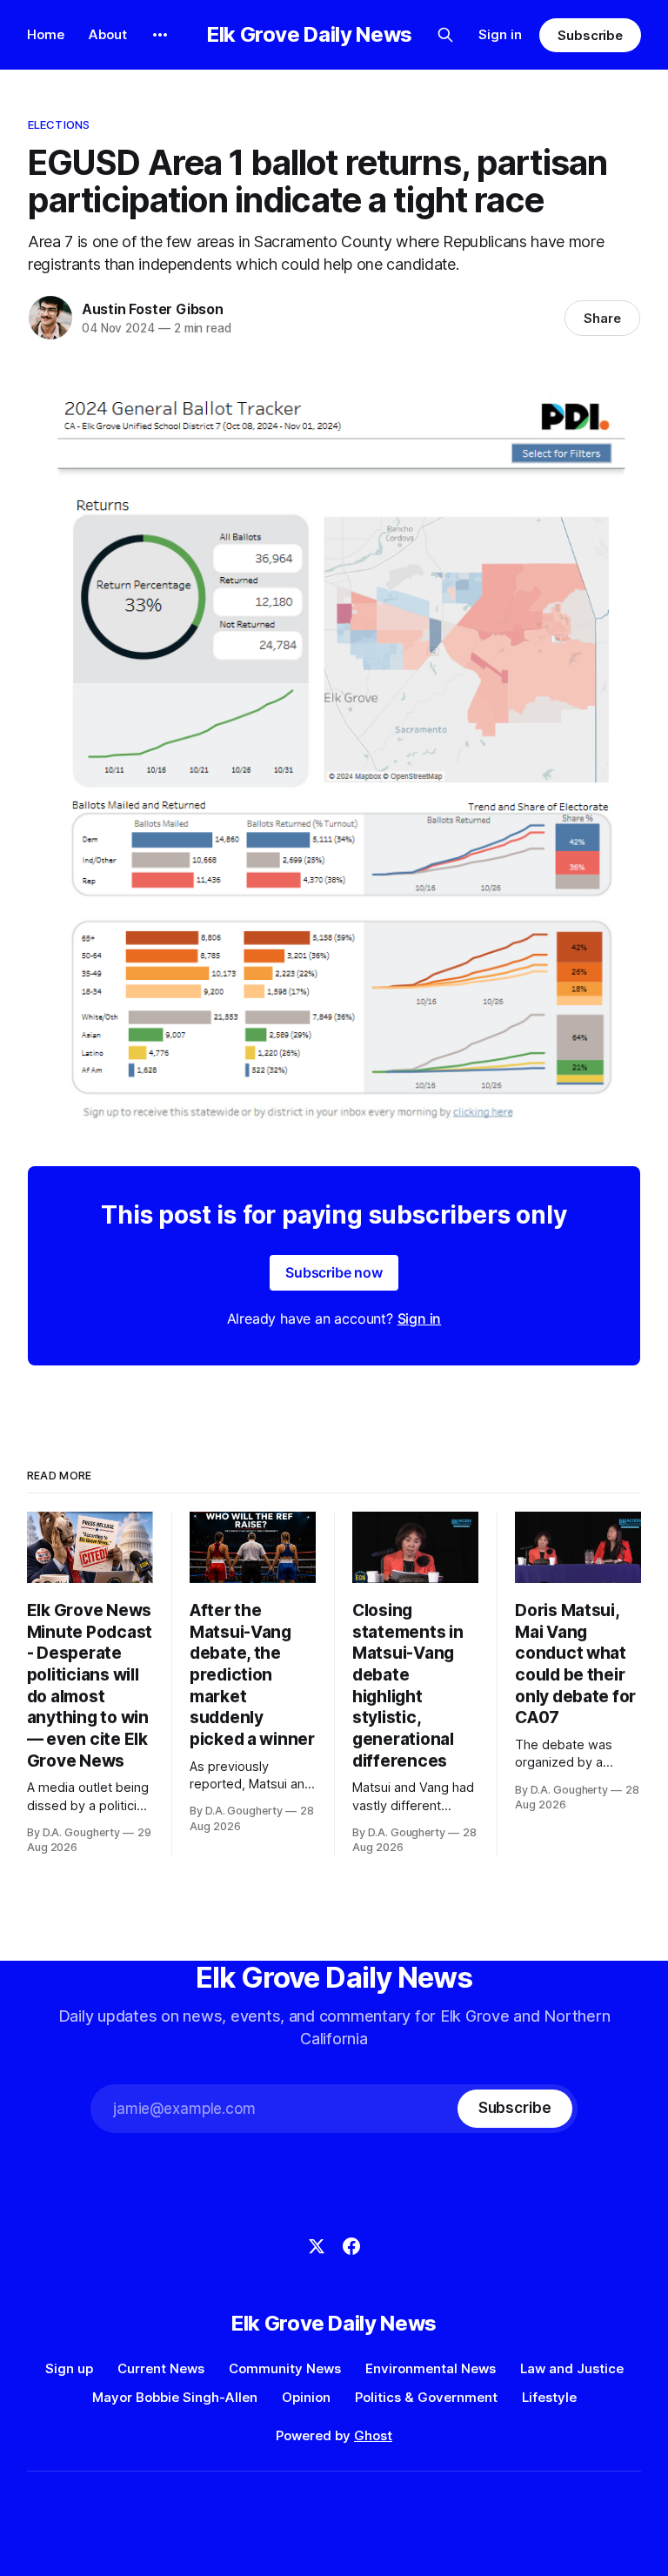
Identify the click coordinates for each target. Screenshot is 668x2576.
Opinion (306, 2397)
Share (602, 318)
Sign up (69, 2368)
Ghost (373, 2435)
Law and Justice (572, 2368)
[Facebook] (351, 2246)
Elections (59, 124)
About (108, 34)
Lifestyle (549, 2397)
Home (46, 34)
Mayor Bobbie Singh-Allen (175, 2397)
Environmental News (431, 2368)
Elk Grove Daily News (310, 35)
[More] (160, 35)
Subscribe (590, 35)
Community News (285, 2368)
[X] (317, 2246)
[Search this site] (445, 35)
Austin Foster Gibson (153, 309)
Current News (161, 2368)
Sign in (500, 34)
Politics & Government (426, 2397)
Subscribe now (334, 1272)
